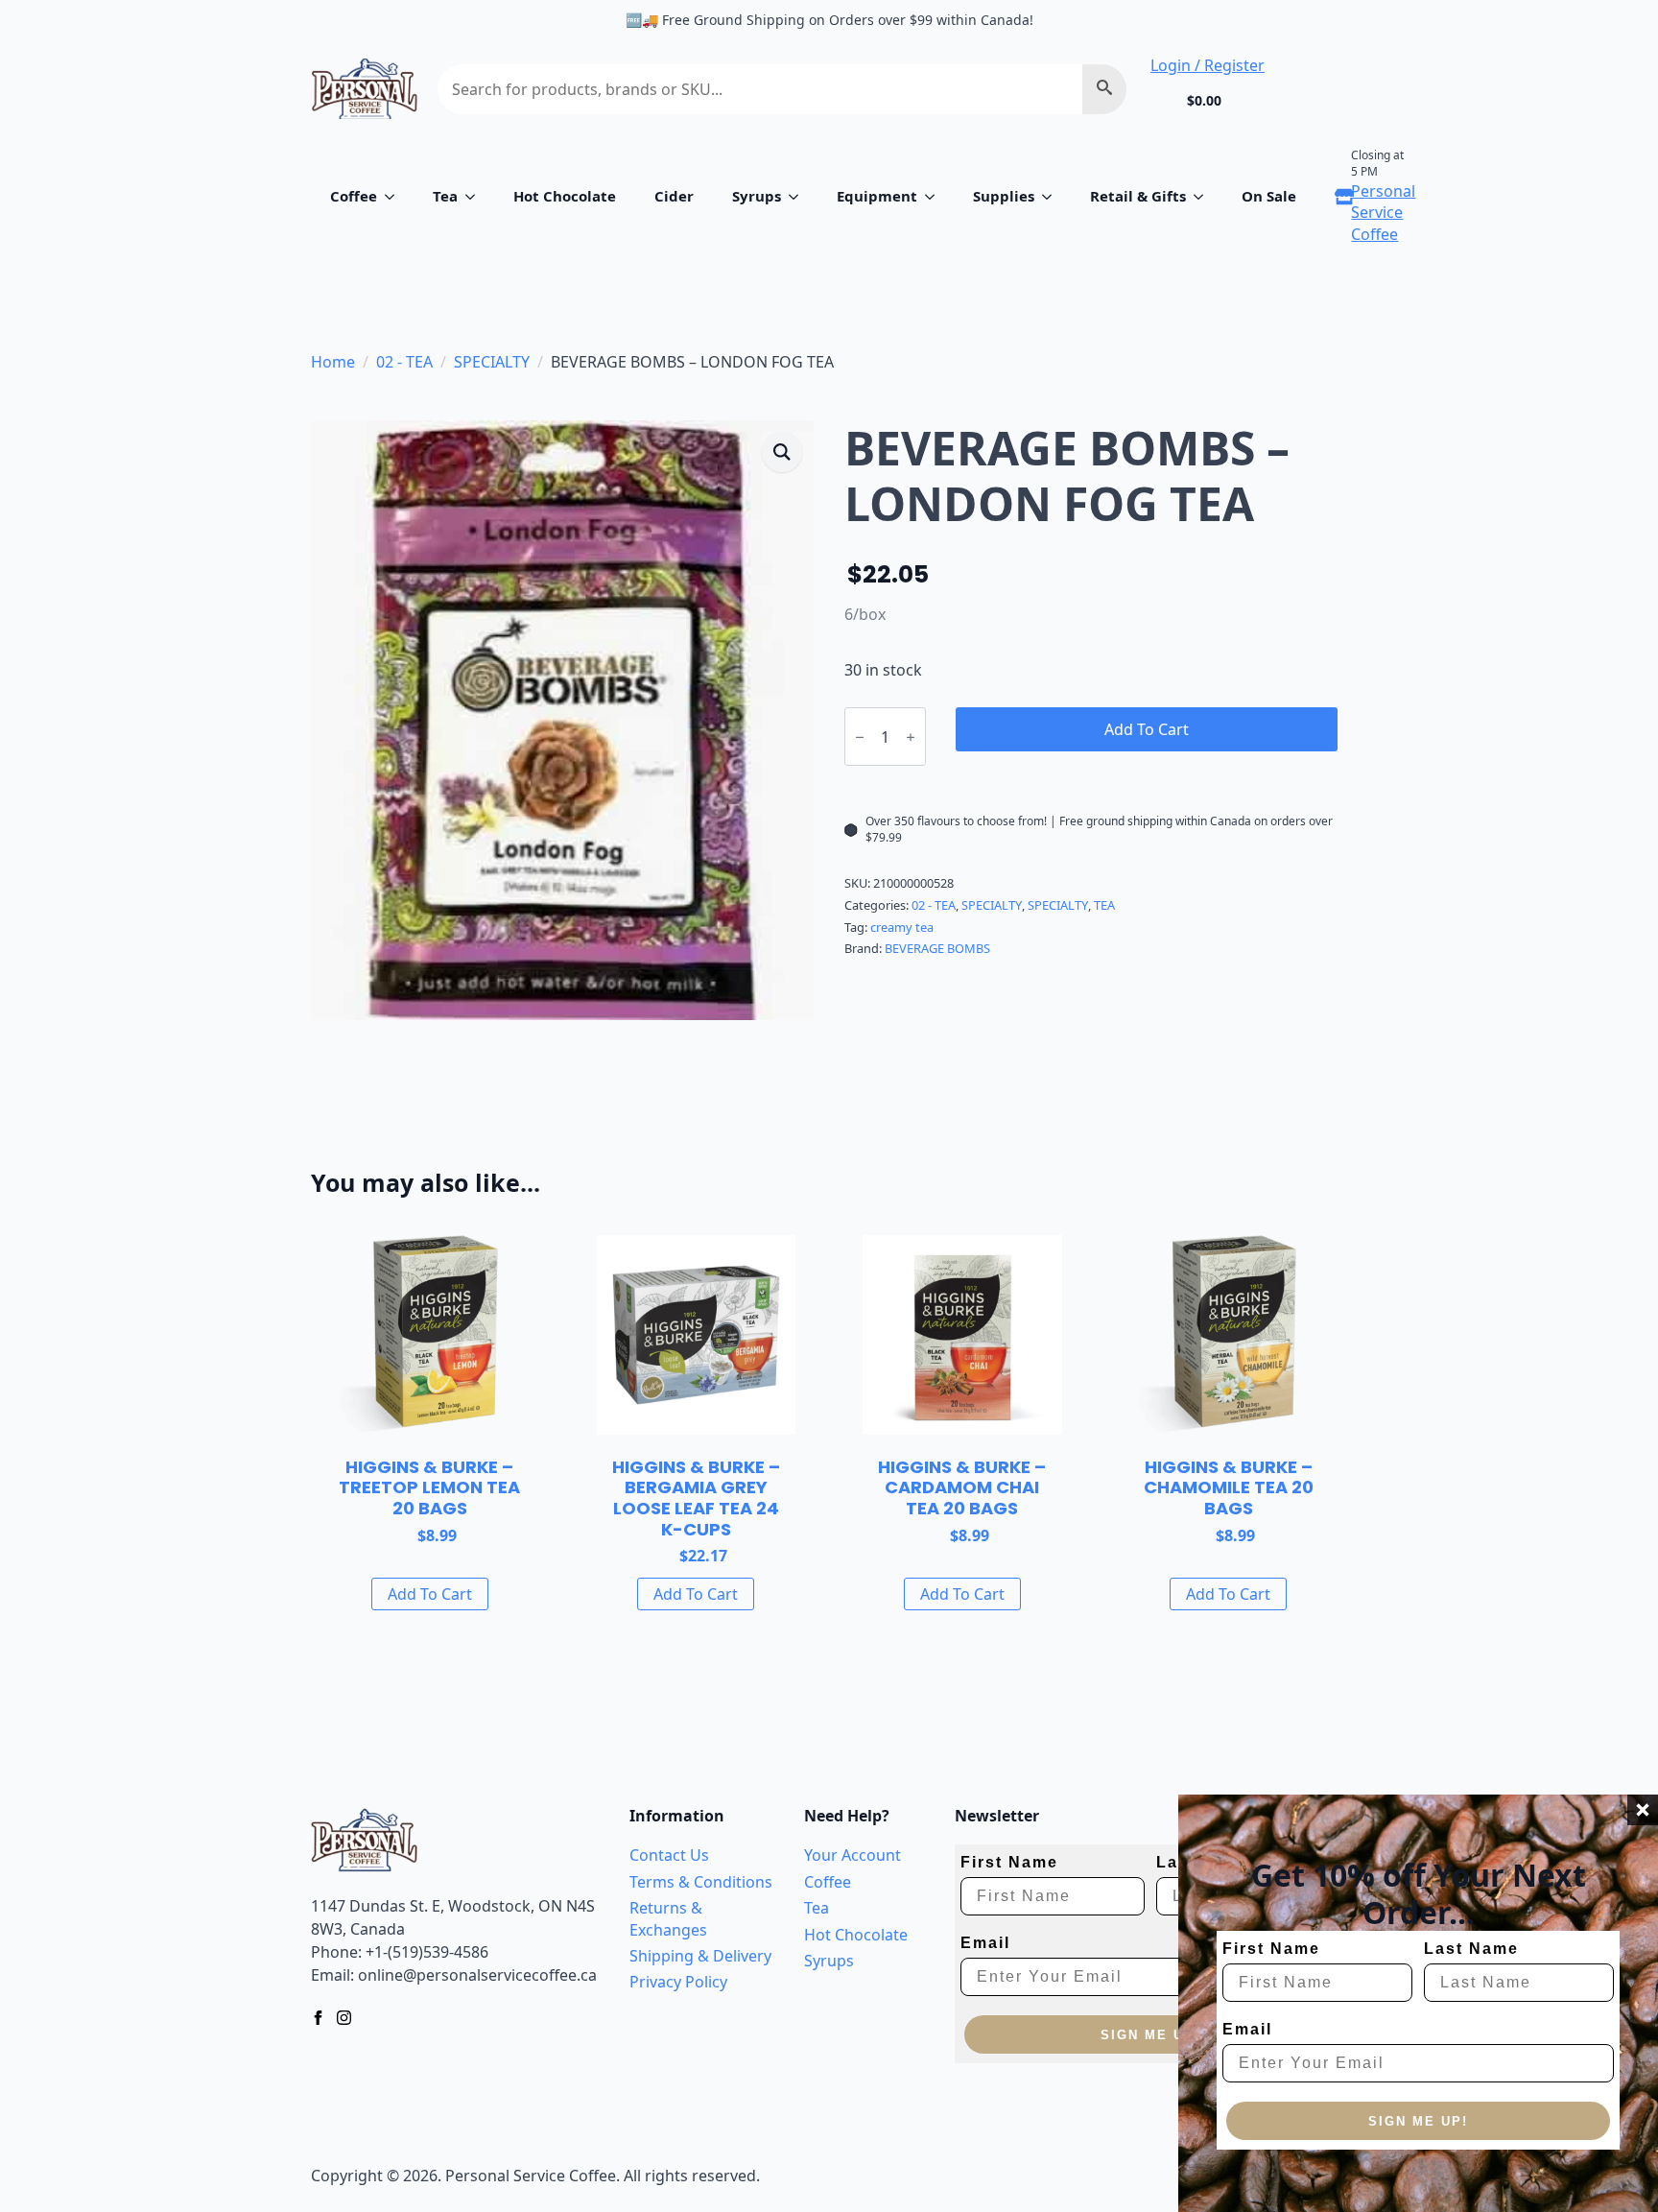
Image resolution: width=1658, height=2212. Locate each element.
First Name (1271, 1949)
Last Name (1471, 1949)
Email (1247, 2029)
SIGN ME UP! (1418, 2121)
